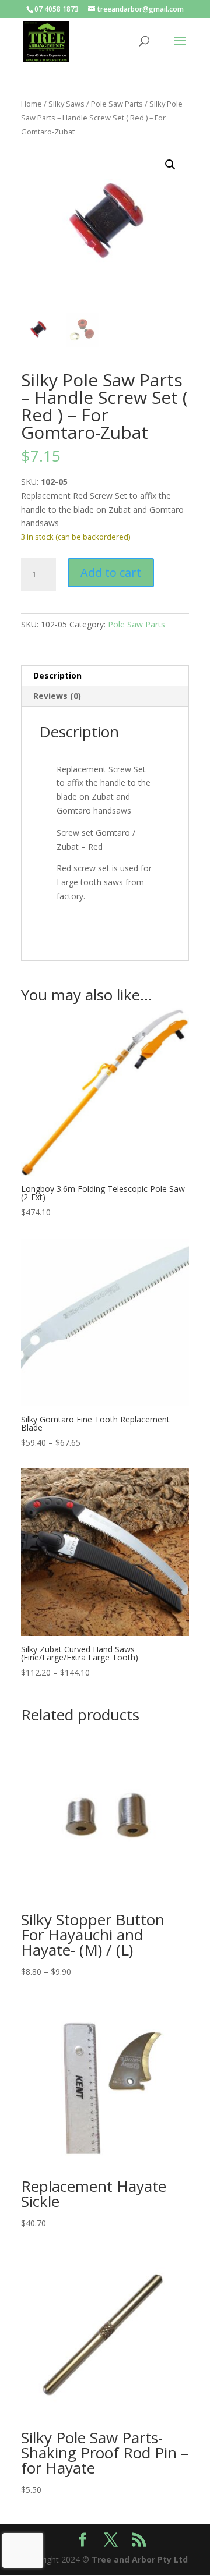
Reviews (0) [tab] (57, 696)
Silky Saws (66, 104)
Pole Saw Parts (117, 104)
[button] (170, 165)
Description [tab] (57, 675)
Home (32, 104)
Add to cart (111, 572)
